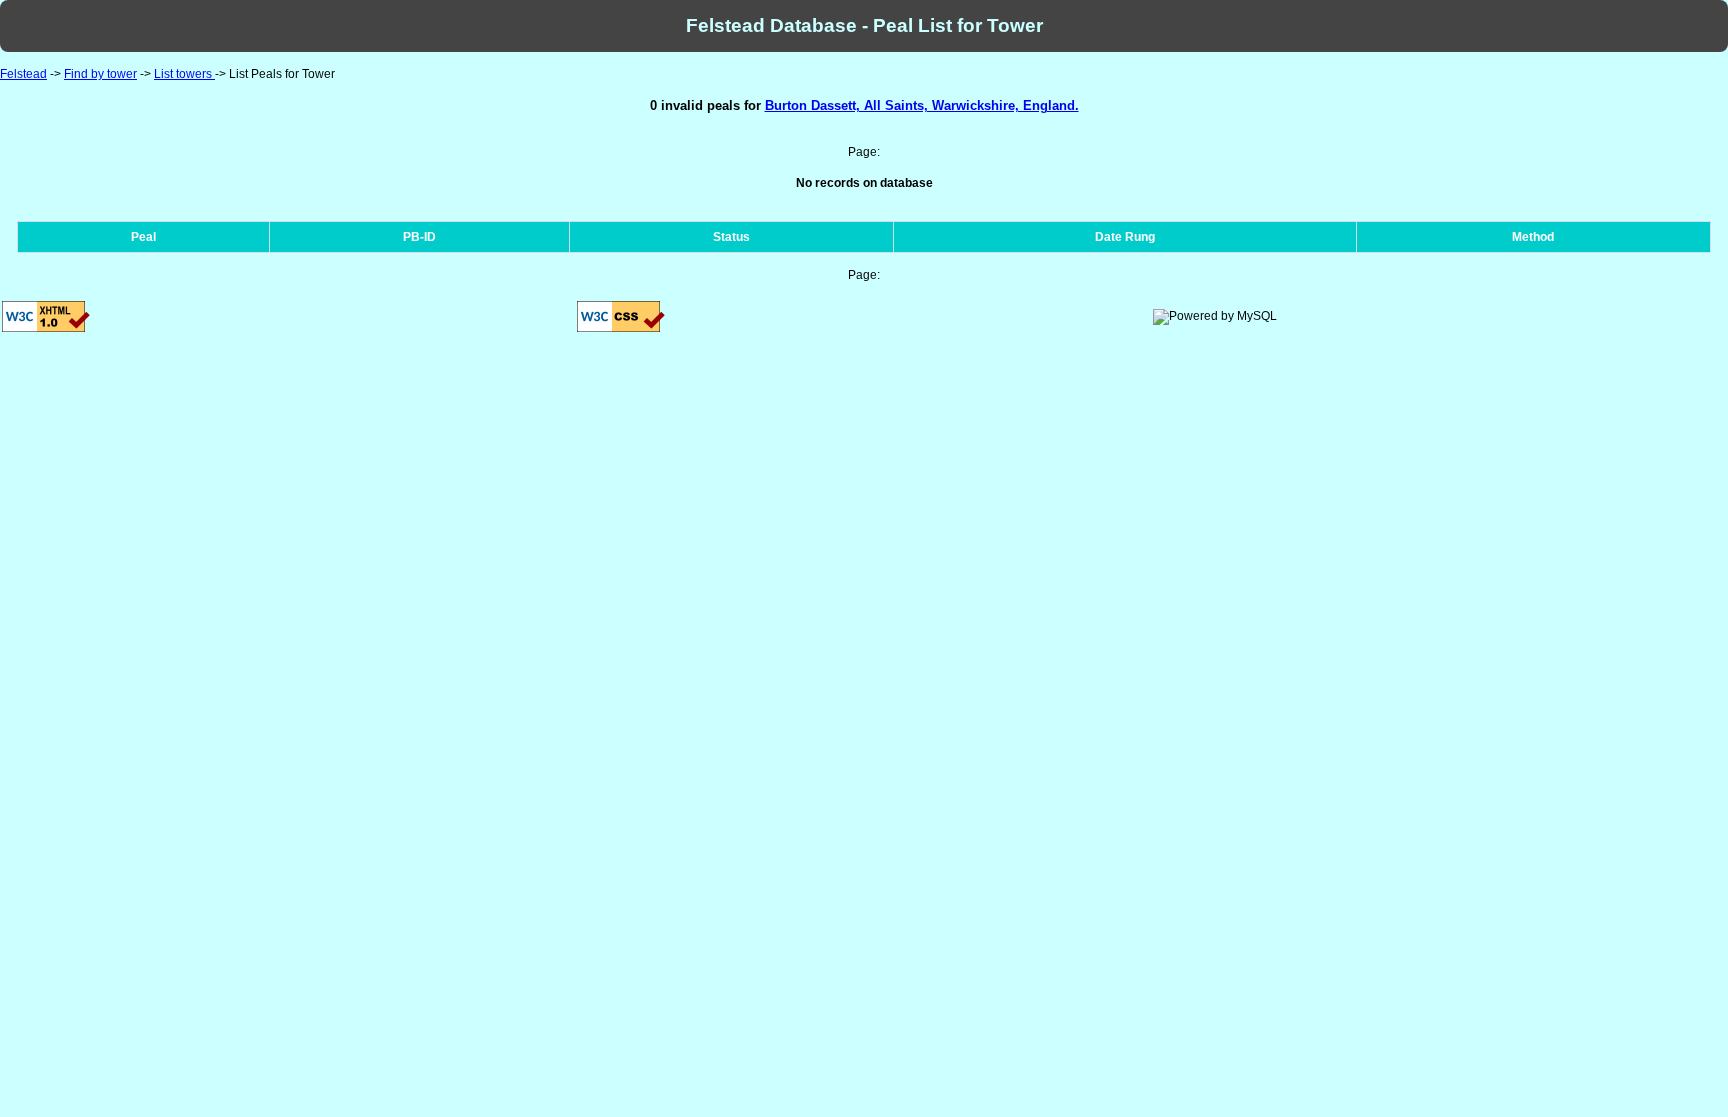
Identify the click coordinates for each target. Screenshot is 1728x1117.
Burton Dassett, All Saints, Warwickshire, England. (922, 105)
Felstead (23, 74)
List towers (184, 74)
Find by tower (100, 74)
